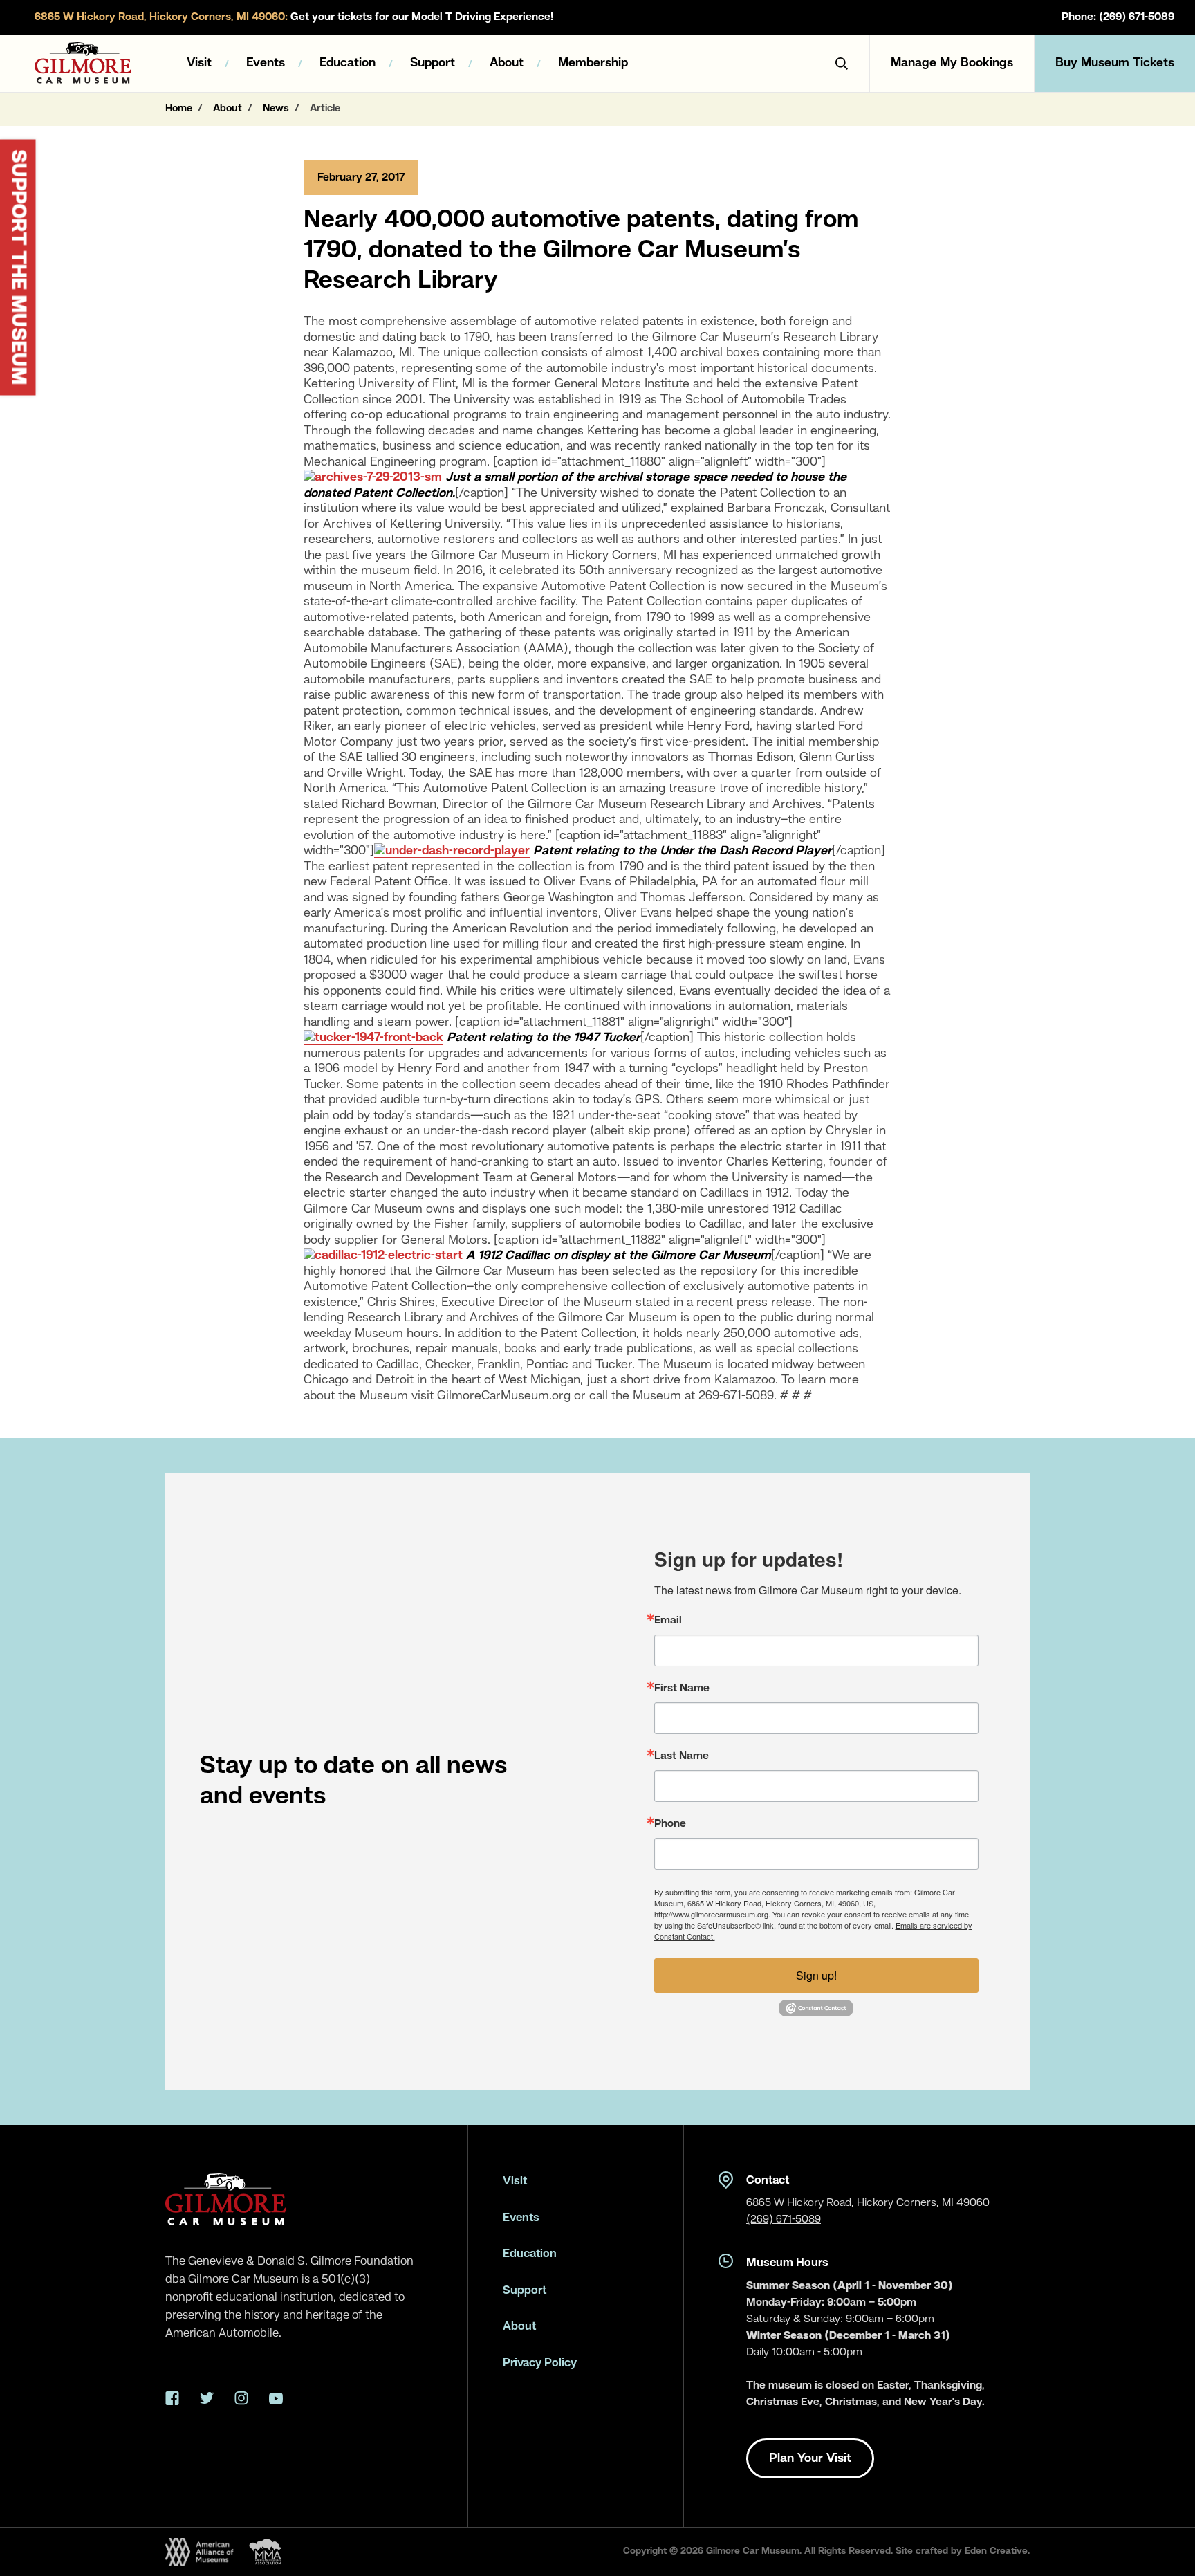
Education (348, 63)
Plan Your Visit (810, 2458)
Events (266, 63)
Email (668, 1621)
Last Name (682, 1756)
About (507, 63)
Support (433, 63)
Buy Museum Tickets (1115, 63)
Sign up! (816, 1975)
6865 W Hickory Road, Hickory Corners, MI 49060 (868, 2203)
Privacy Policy (540, 2363)
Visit (199, 63)
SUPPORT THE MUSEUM (18, 268)
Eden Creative (996, 2551)
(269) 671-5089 (784, 2220)
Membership (593, 63)
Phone (670, 1824)
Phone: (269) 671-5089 (1118, 17)
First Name (682, 1689)
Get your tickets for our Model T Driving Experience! (294, 17)
